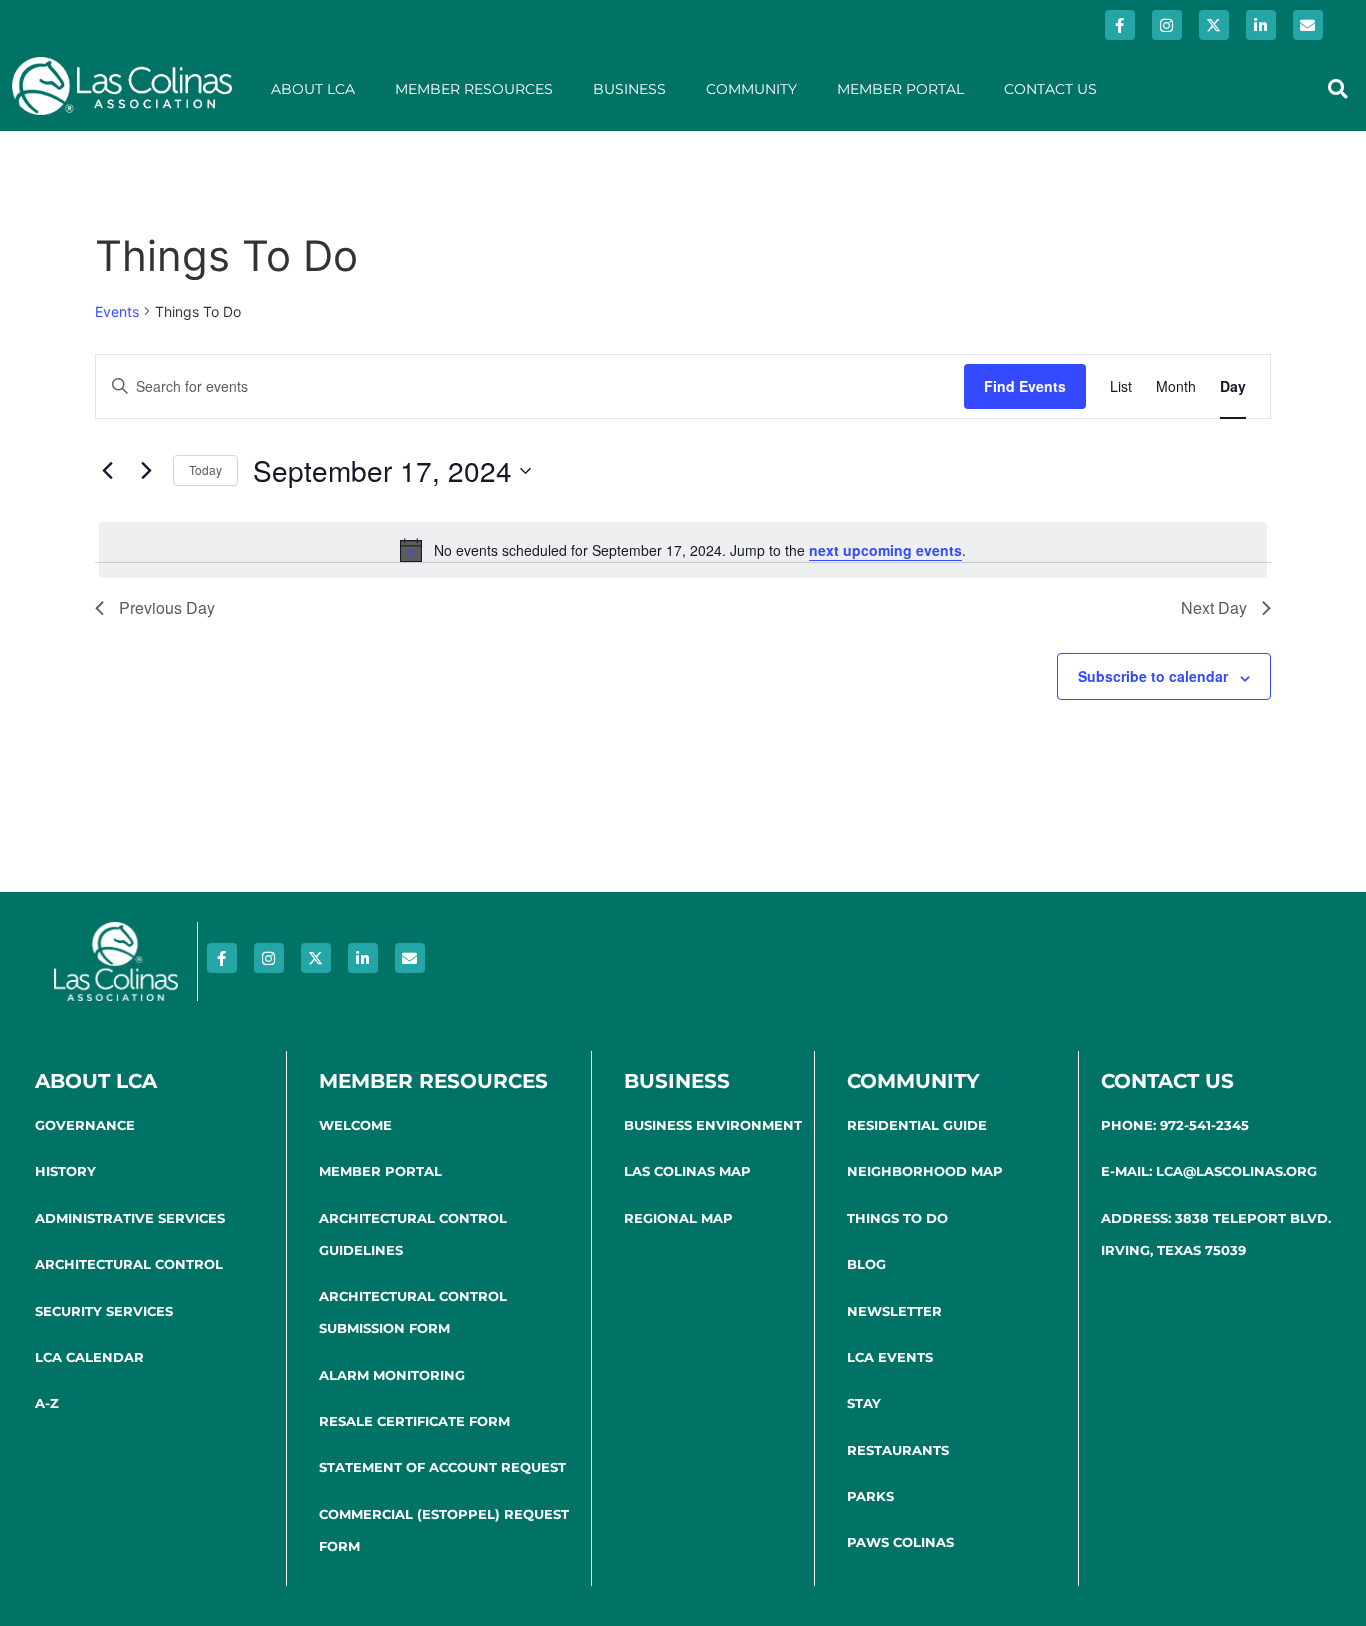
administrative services (130, 1218)
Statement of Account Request (442, 1467)
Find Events (1025, 386)
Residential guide (917, 1125)
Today (205, 469)
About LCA (313, 89)
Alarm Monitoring (392, 1375)
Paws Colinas (900, 1542)
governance (85, 1125)
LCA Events (890, 1357)
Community (751, 89)
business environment (713, 1125)
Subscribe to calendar (1153, 676)
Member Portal (900, 89)
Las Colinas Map (687, 1171)
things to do (897, 1218)
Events (117, 311)
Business (629, 89)
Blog (866, 1264)
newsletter (894, 1311)
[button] (1337, 88)
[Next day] (146, 471)
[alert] (683, 550)
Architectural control (129, 1264)
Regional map (678, 1218)
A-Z (47, 1403)
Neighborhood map (925, 1171)
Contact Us (1050, 89)
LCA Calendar (89, 1357)
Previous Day (167, 607)
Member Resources (474, 89)
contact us (1167, 1081)
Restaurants (898, 1450)
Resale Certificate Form (414, 1421)
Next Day (1214, 607)
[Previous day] (107, 471)
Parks (870, 1496)
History (65, 1171)
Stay (864, 1403)
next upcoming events (885, 550)
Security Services (104, 1311)
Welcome (355, 1125)
